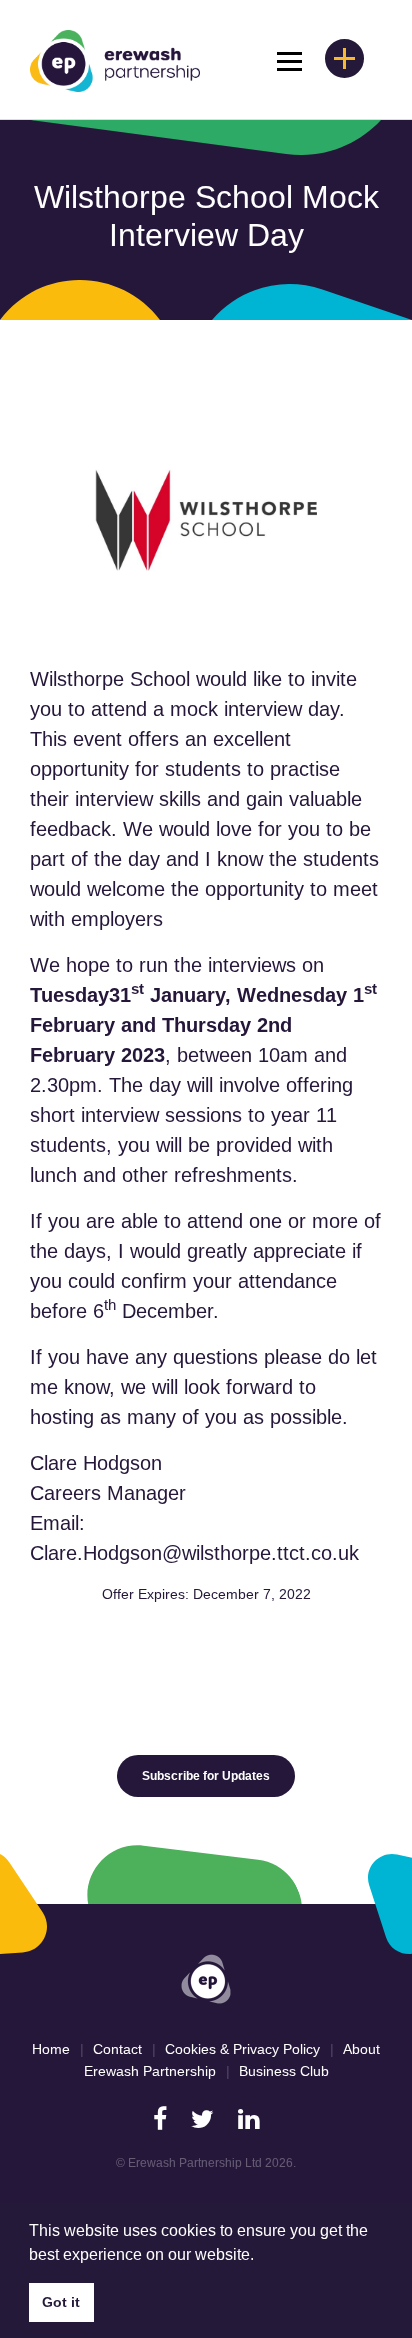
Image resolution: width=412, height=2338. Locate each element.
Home (51, 2049)
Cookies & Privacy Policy (242, 2049)
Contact (117, 2049)
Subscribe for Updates (206, 1776)
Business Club (284, 2071)
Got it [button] (61, 2302)
